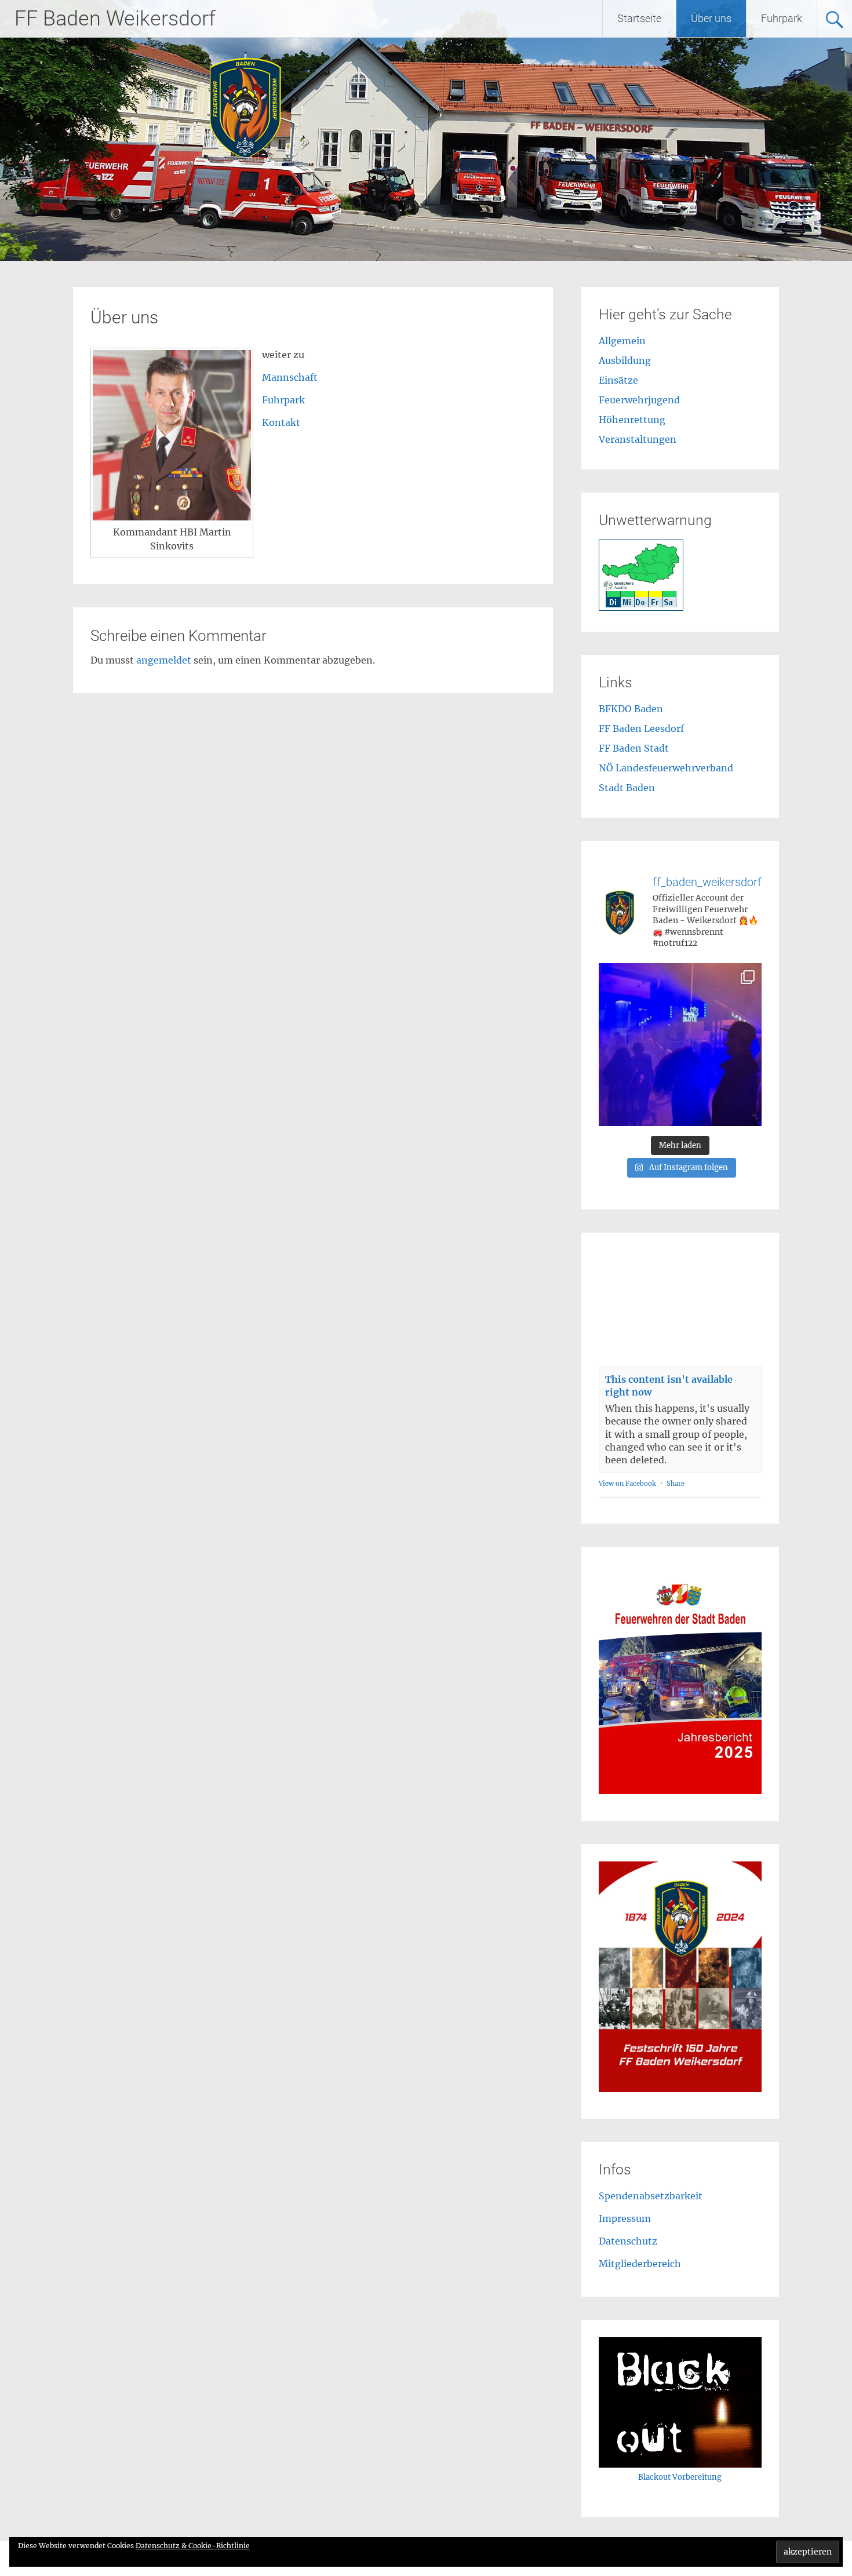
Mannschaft (290, 377)
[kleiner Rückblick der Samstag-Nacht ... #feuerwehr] (680, 1045)
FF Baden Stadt (634, 748)
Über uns (711, 18)
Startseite (639, 18)
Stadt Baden (627, 788)
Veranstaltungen (638, 439)
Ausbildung (625, 360)
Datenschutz (628, 2241)
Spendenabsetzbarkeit (651, 2196)
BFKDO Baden (631, 709)
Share (676, 1484)
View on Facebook (627, 1484)
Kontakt (281, 422)
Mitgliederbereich (640, 2264)
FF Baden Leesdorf (641, 728)
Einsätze (618, 380)
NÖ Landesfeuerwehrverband (666, 768)
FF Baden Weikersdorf (115, 19)
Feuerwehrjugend (639, 400)
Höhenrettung (632, 420)
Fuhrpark (782, 18)
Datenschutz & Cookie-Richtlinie (193, 2546)
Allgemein (622, 341)
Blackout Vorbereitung (680, 2477)
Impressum (625, 2218)
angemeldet (164, 660)
